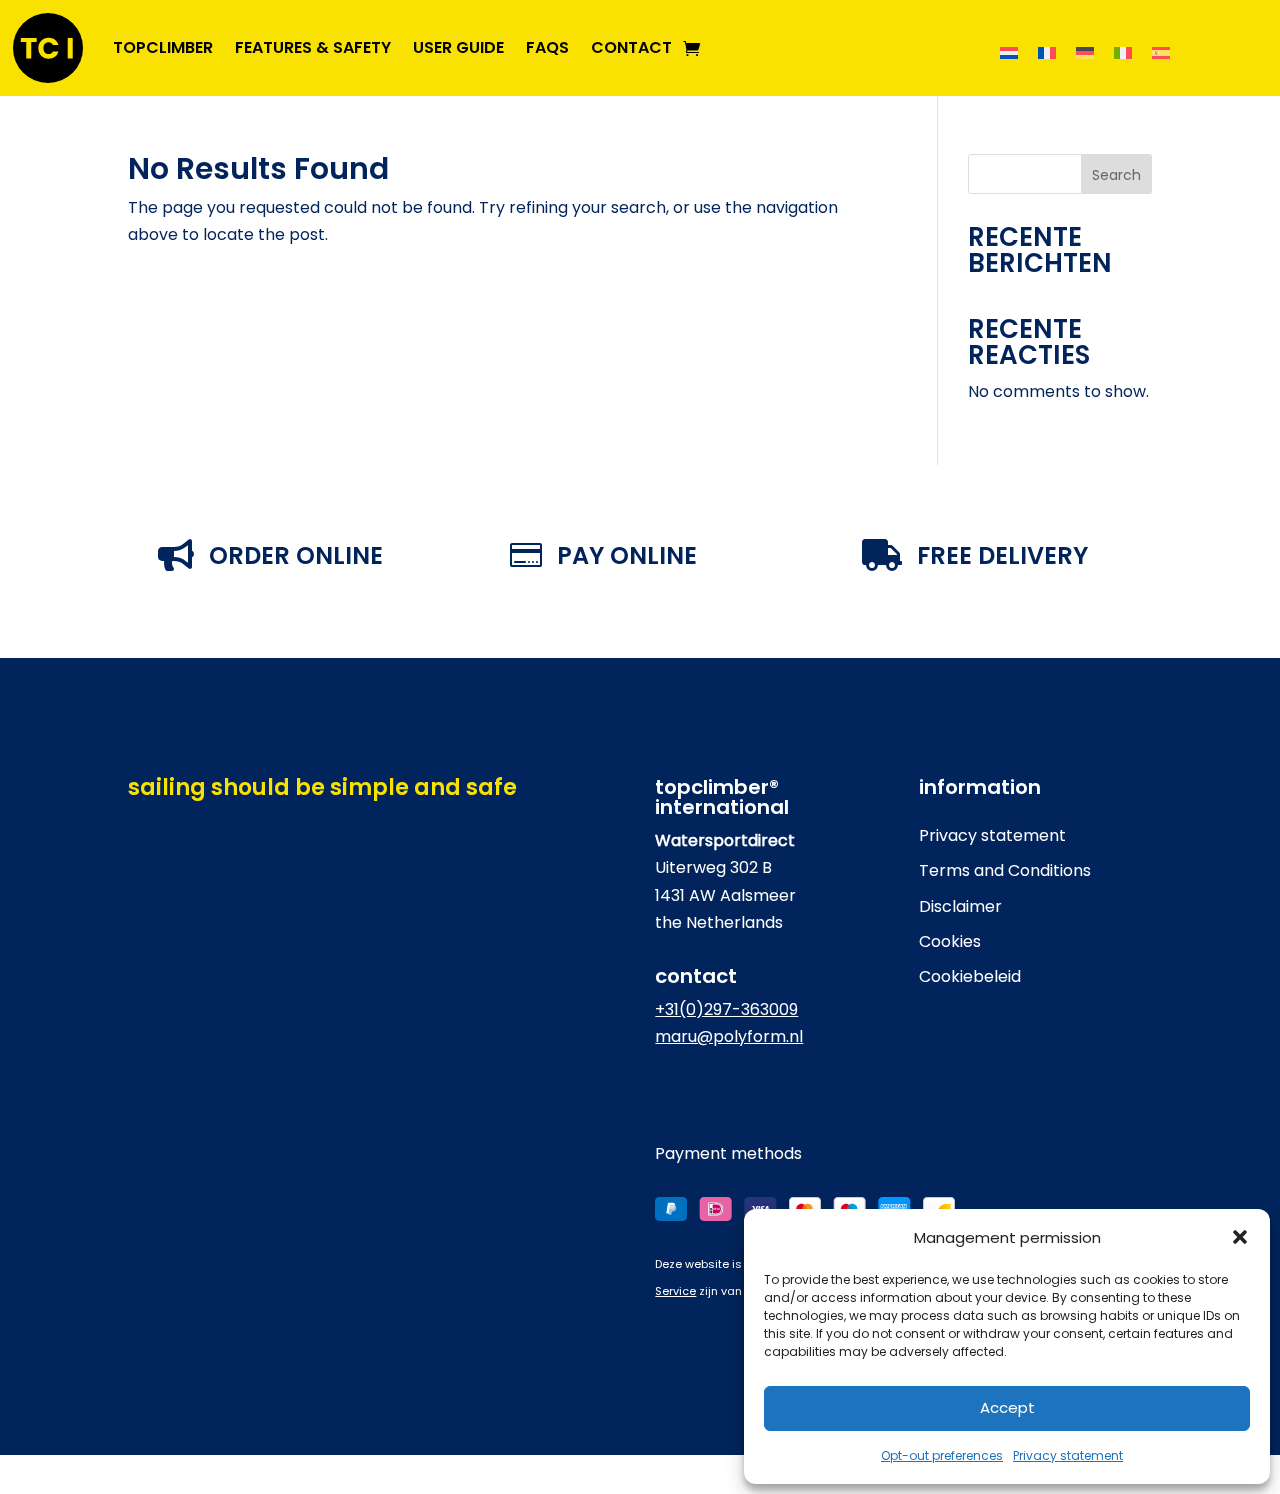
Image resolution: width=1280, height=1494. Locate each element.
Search (1116, 175)
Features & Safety (313, 47)
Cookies (950, 941)
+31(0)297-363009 (726, 1009)
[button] (1240, 1237)
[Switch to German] (1085, 52)
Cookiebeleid (970, 976)
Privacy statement (1068, 1455)
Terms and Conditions (1005, 870)
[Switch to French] (1047, 52)
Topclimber (163, 47)
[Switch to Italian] (1123, 52)
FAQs (547, 47)
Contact (631, 47)
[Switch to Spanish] (1161, 52)
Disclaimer (960, 906)
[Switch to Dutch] (1009, 52)
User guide (458, 47)
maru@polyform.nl (729, 1036)
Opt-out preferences (942, 1455)
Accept (1007, 1407)
